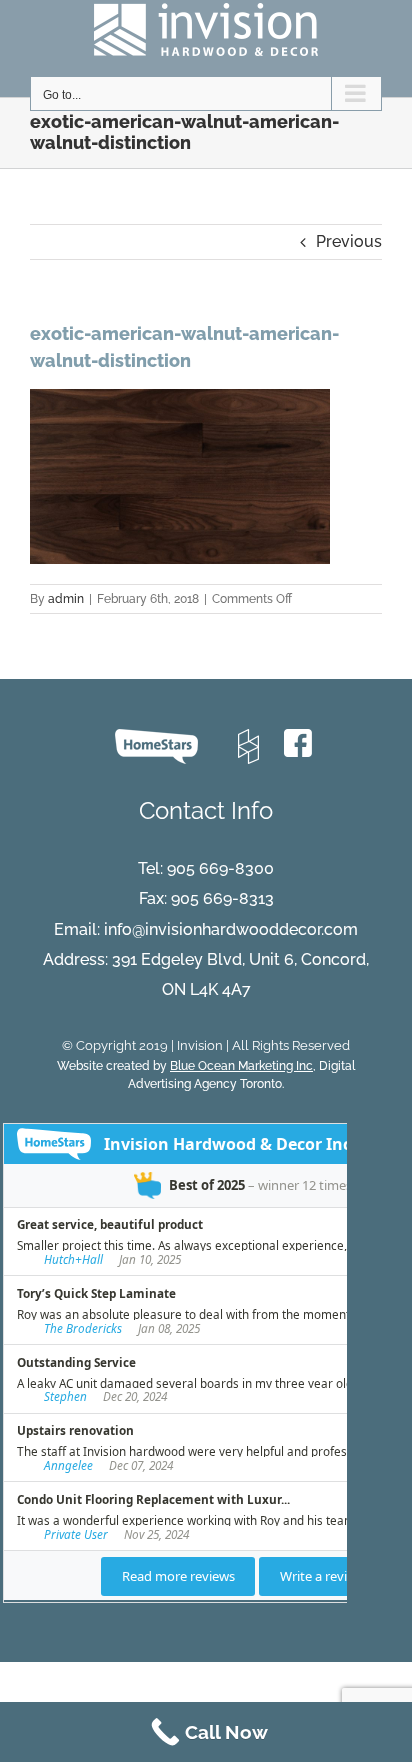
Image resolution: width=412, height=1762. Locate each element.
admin (66, 599)
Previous (349, 241)
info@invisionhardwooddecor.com (231, 929)
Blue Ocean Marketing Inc (241, 1066)
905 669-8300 (220, 868)
